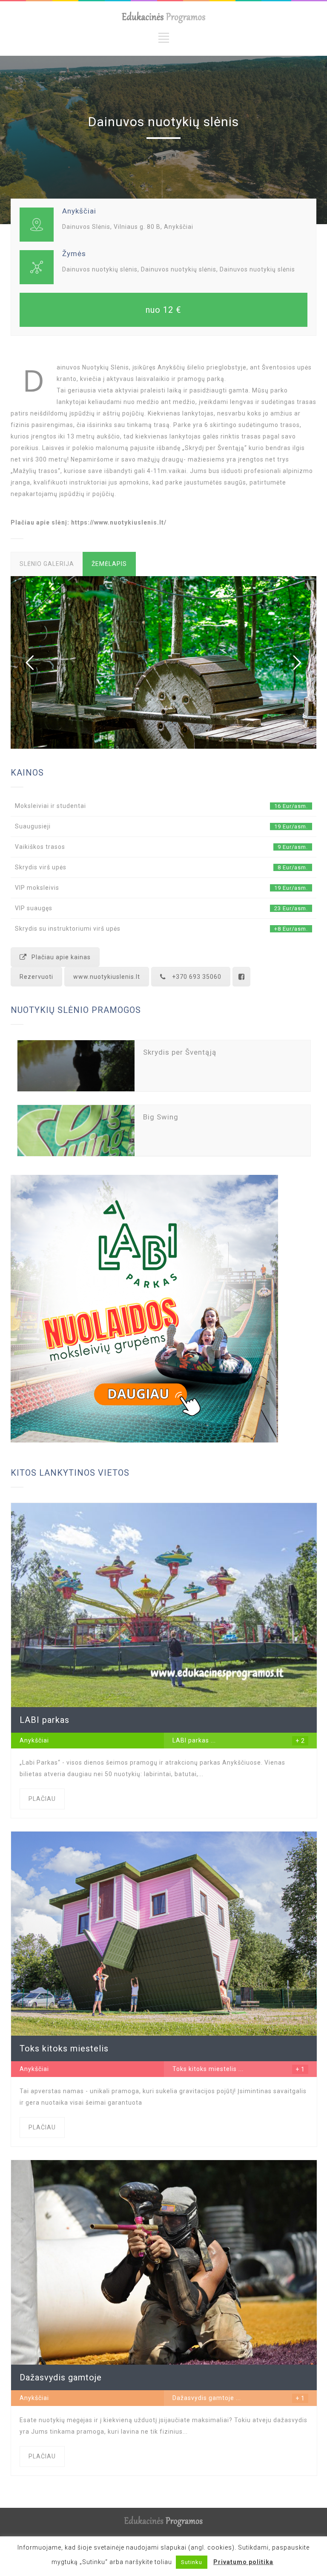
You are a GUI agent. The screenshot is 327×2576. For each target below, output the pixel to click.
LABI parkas (191, 1740)
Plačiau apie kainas (61, 957)
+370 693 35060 (197, 977)
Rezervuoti (36, 977)
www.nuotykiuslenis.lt (107, 977)
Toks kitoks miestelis (205, 2069)
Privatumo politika (243, 2562)
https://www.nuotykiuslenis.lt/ (119, 522)
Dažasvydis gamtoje (203, 2398)
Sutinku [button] (192, 2562)
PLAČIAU (42, 1799)
